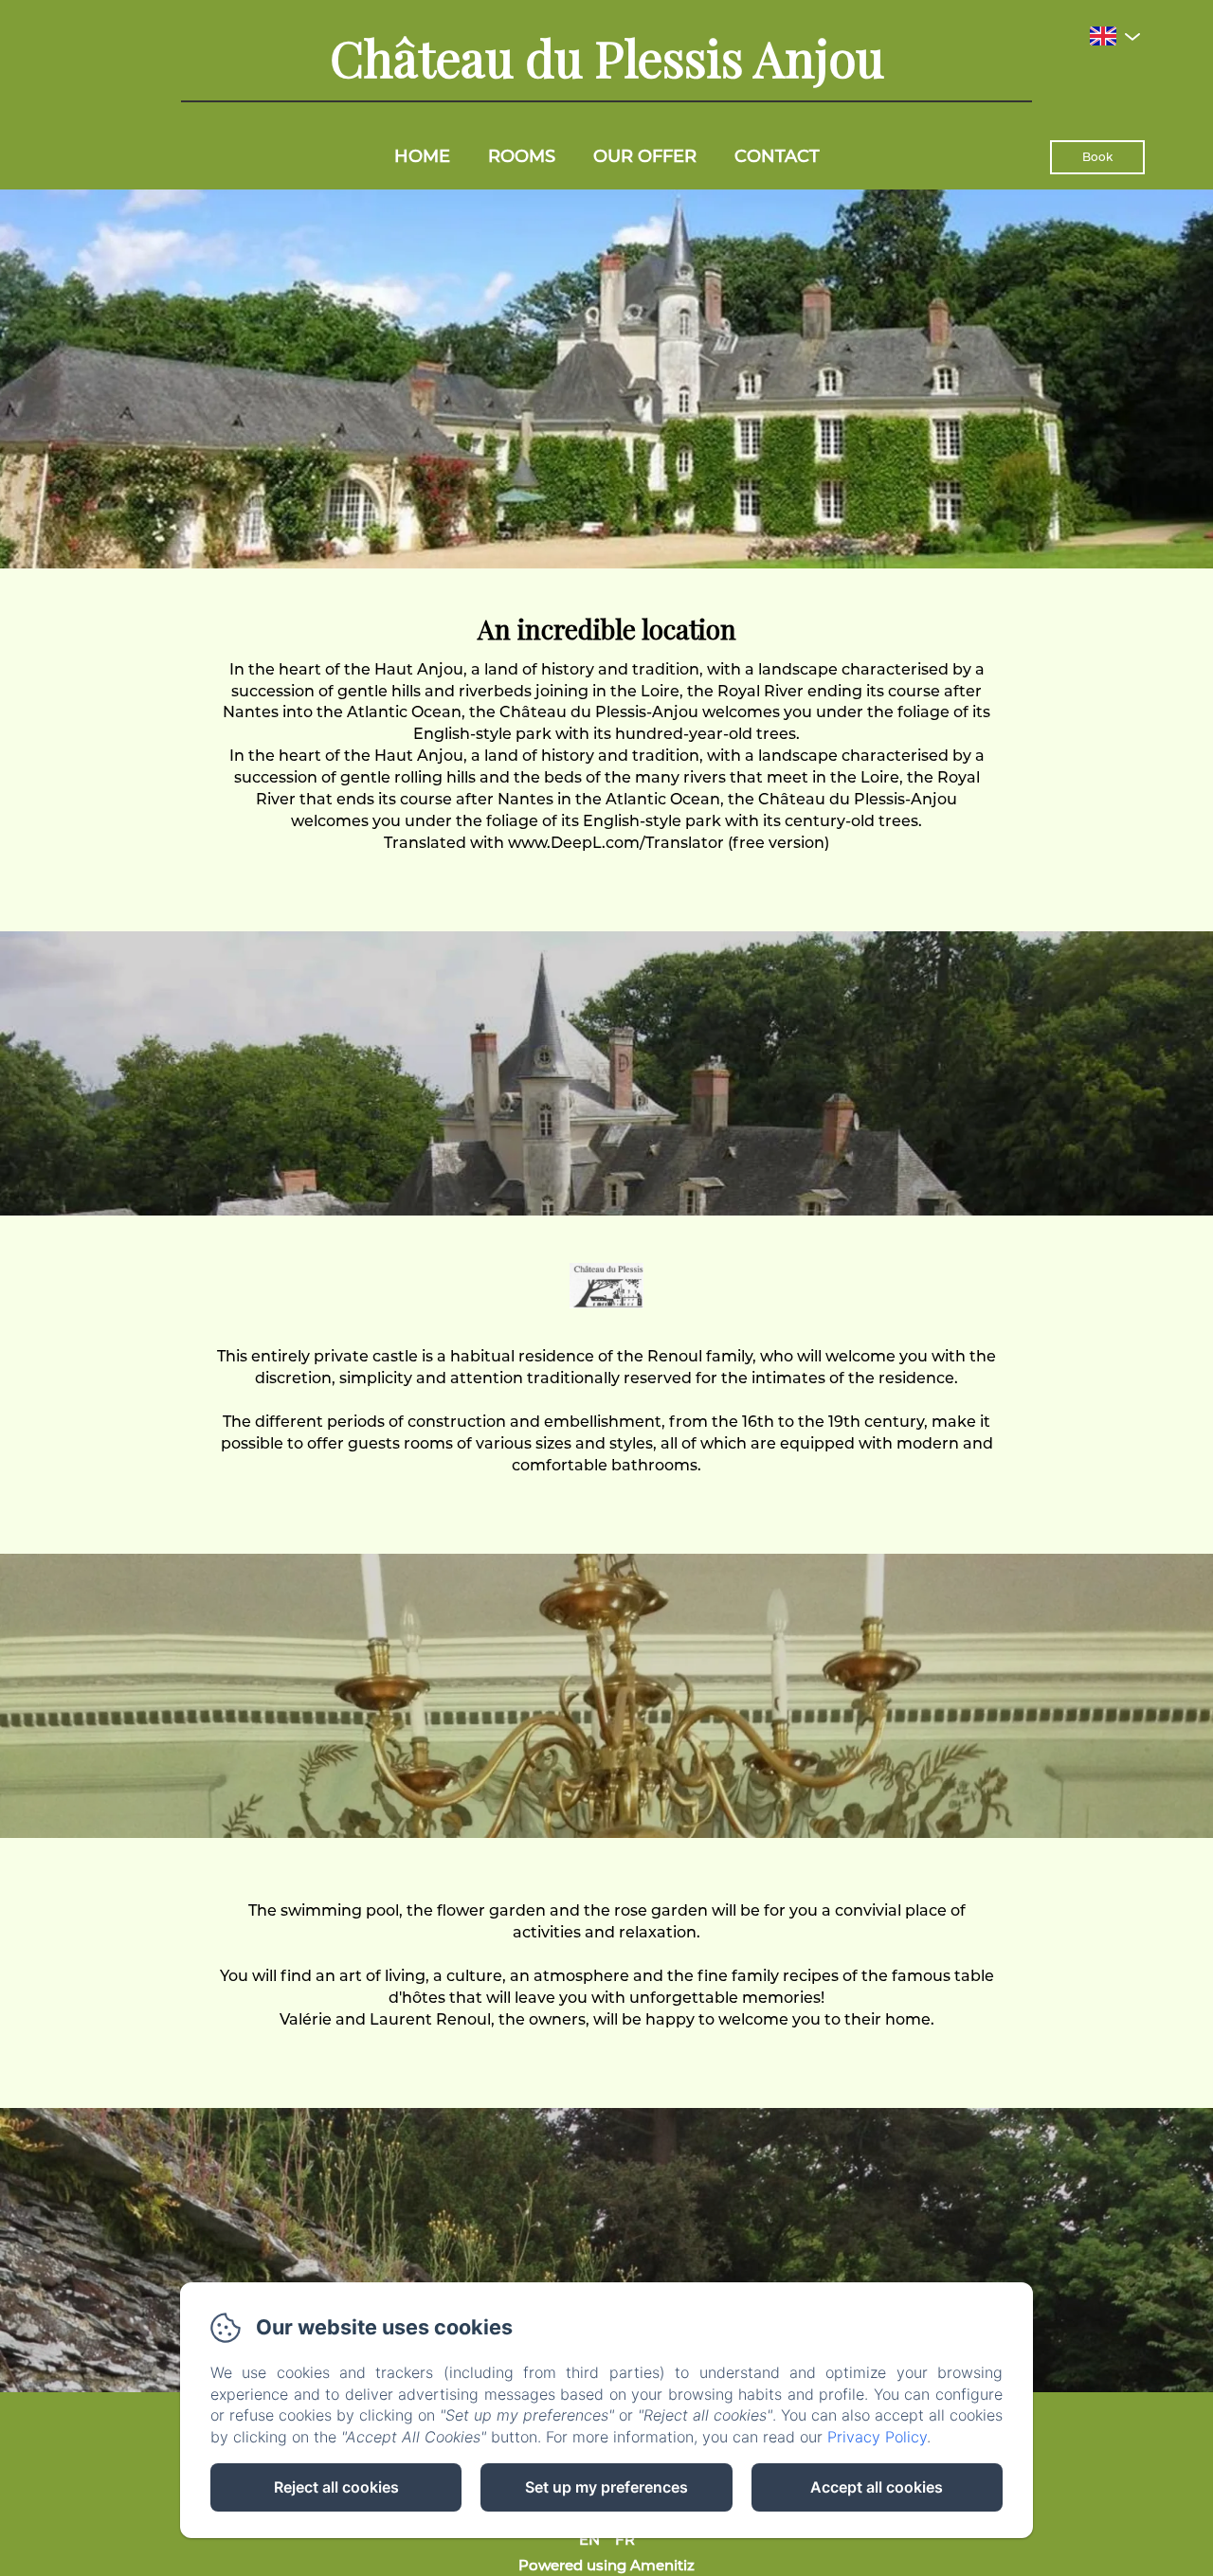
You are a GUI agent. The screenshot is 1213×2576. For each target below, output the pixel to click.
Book (1097, 157)
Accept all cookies (877, 2487)
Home (422, 156)
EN (589, 2540)
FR (625, 2540)
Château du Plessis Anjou (607, 57)
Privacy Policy (877, 2437)
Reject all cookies (336, 2487)
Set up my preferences (606, 2487)
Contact (777, 156)
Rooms (522, 156)
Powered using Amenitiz (606, 2565)
